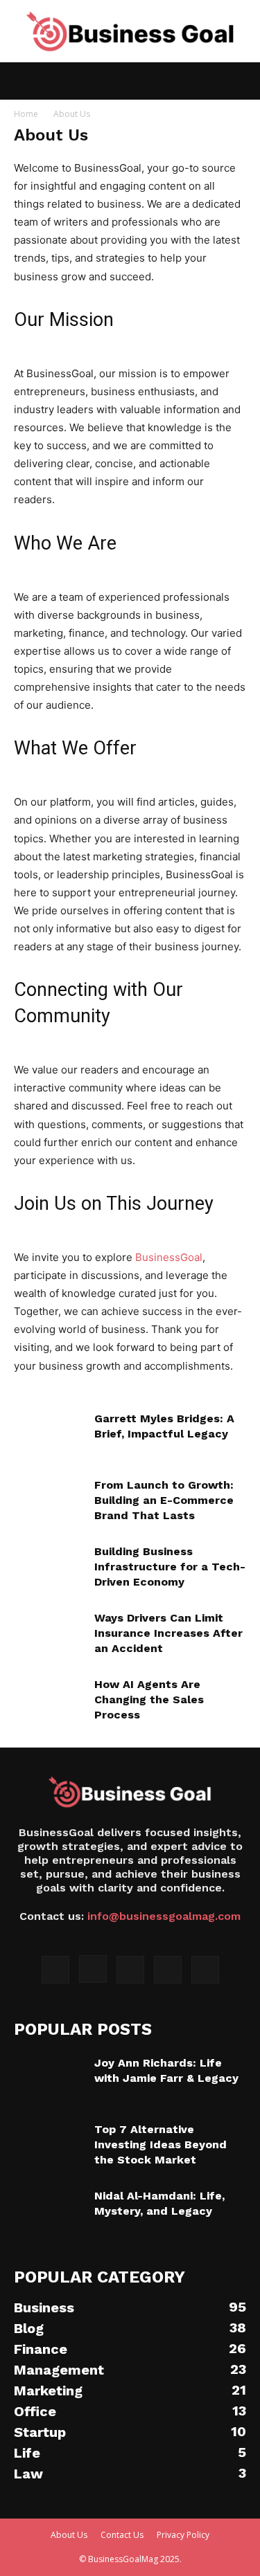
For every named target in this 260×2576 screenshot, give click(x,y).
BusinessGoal (169, 1257)
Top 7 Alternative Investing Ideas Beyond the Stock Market (161, 2144)
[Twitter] (130, 1970)
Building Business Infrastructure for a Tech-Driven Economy (170, 1567)
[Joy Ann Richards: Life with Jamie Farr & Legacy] (49, 2080)
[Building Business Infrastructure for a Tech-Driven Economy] (49, 1568)
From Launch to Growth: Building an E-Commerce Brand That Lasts (164, 1500)
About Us (69, 2535)
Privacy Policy (183, 2535)
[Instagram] (93, 1969)
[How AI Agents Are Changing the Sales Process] (49, 1701)
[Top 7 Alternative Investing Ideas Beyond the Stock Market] (49, 2146)
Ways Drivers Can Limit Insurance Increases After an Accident (168, 1633)
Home (26, 114)
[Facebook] (55, 1970)
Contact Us (122, 2535)
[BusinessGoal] (130, 32)
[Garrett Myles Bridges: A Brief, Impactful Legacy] (49, 1435)
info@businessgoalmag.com (164, 1916)
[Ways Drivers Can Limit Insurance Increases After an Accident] (49, 1635)
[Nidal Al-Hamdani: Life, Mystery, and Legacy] (49, 2213)
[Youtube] (205, 1970)
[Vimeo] (168, 1970)
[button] (24, 81)
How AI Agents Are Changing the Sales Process (149, 1699)
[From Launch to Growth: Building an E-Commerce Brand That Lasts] (49, 1502)
